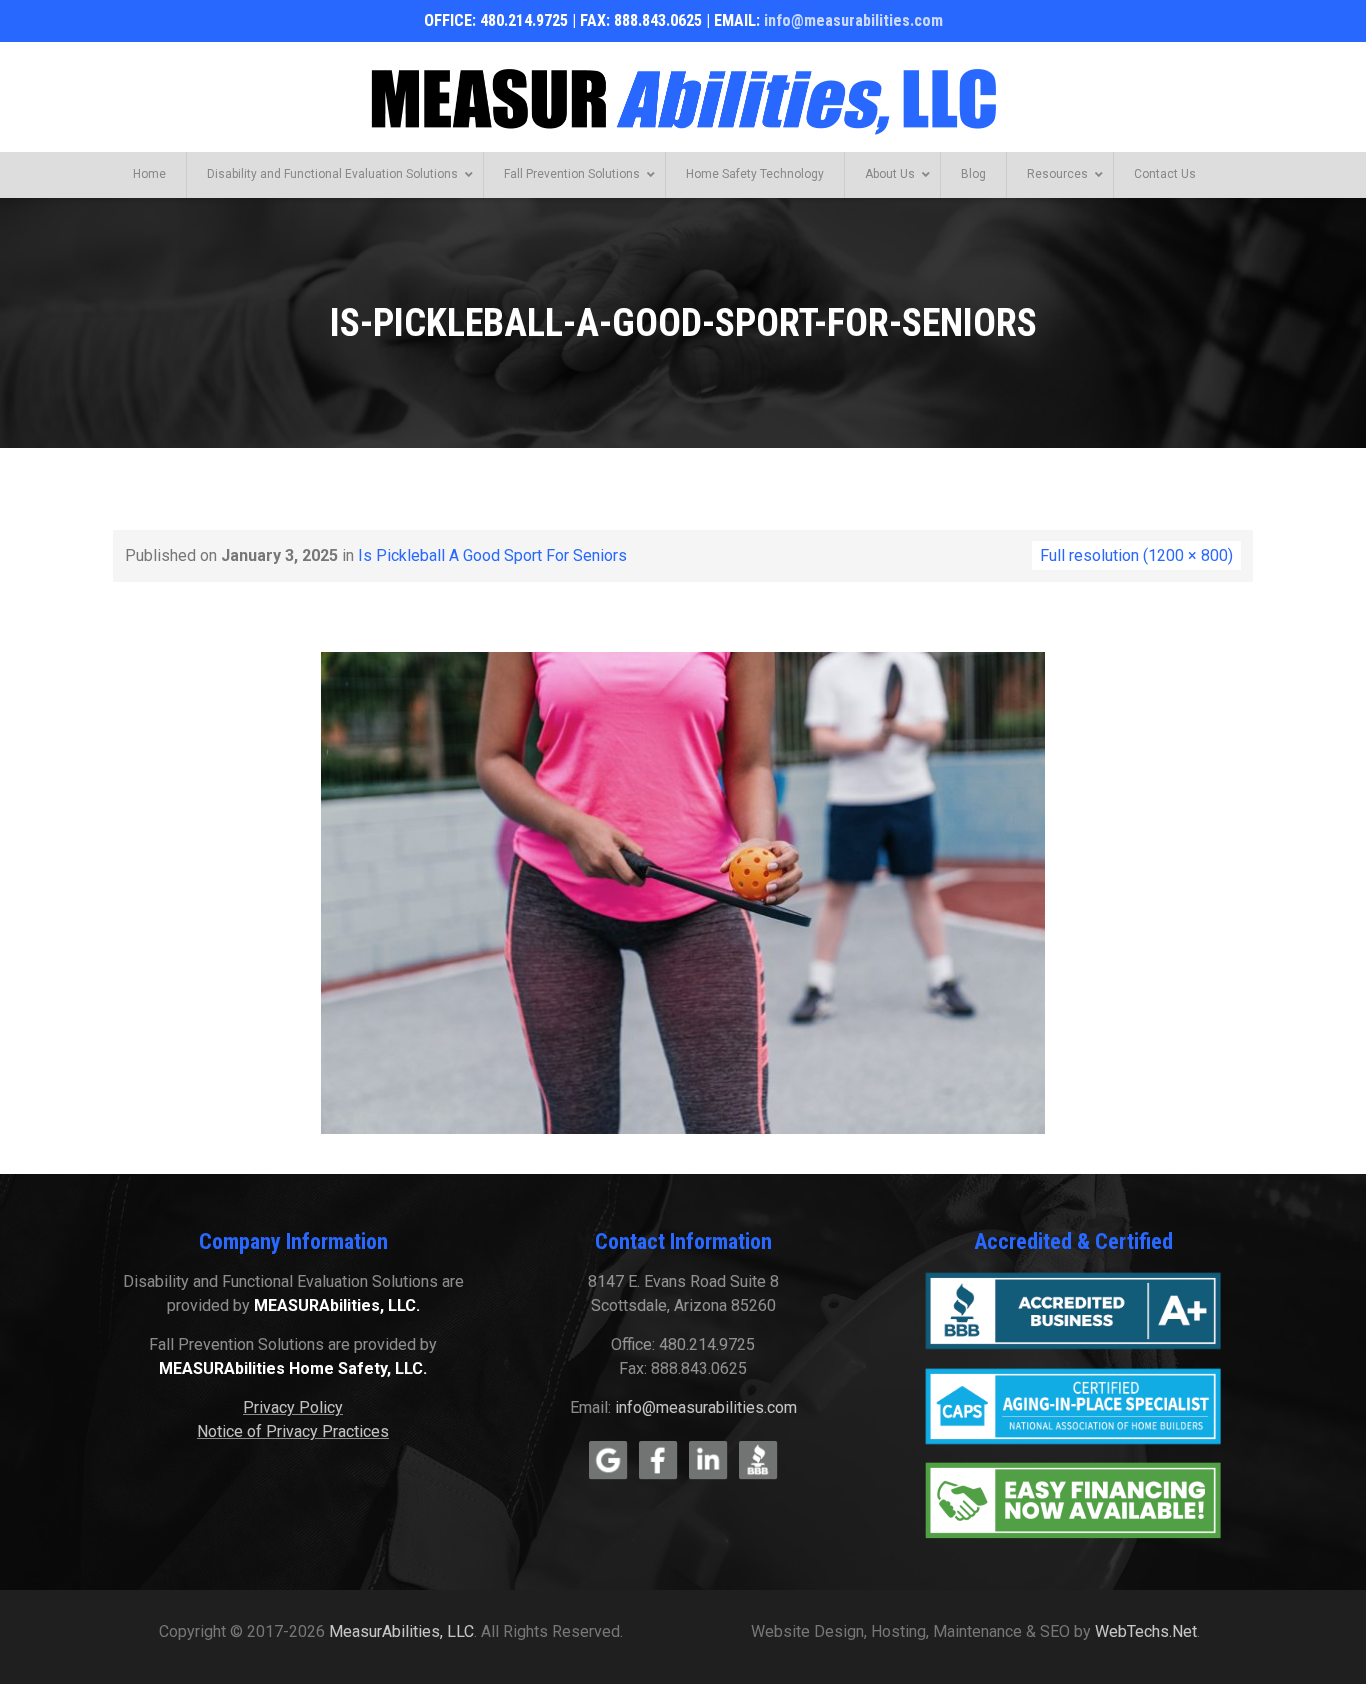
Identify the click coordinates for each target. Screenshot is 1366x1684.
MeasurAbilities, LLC (401, 1631)
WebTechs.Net (1146, 1631)
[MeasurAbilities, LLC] (683, 98)
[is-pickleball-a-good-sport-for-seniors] (683, 891)
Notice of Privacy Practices (293, 1431)
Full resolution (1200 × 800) (1136, 555)
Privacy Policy (293, 1407)
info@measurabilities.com (853, 20)
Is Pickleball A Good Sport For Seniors (492, 555)
